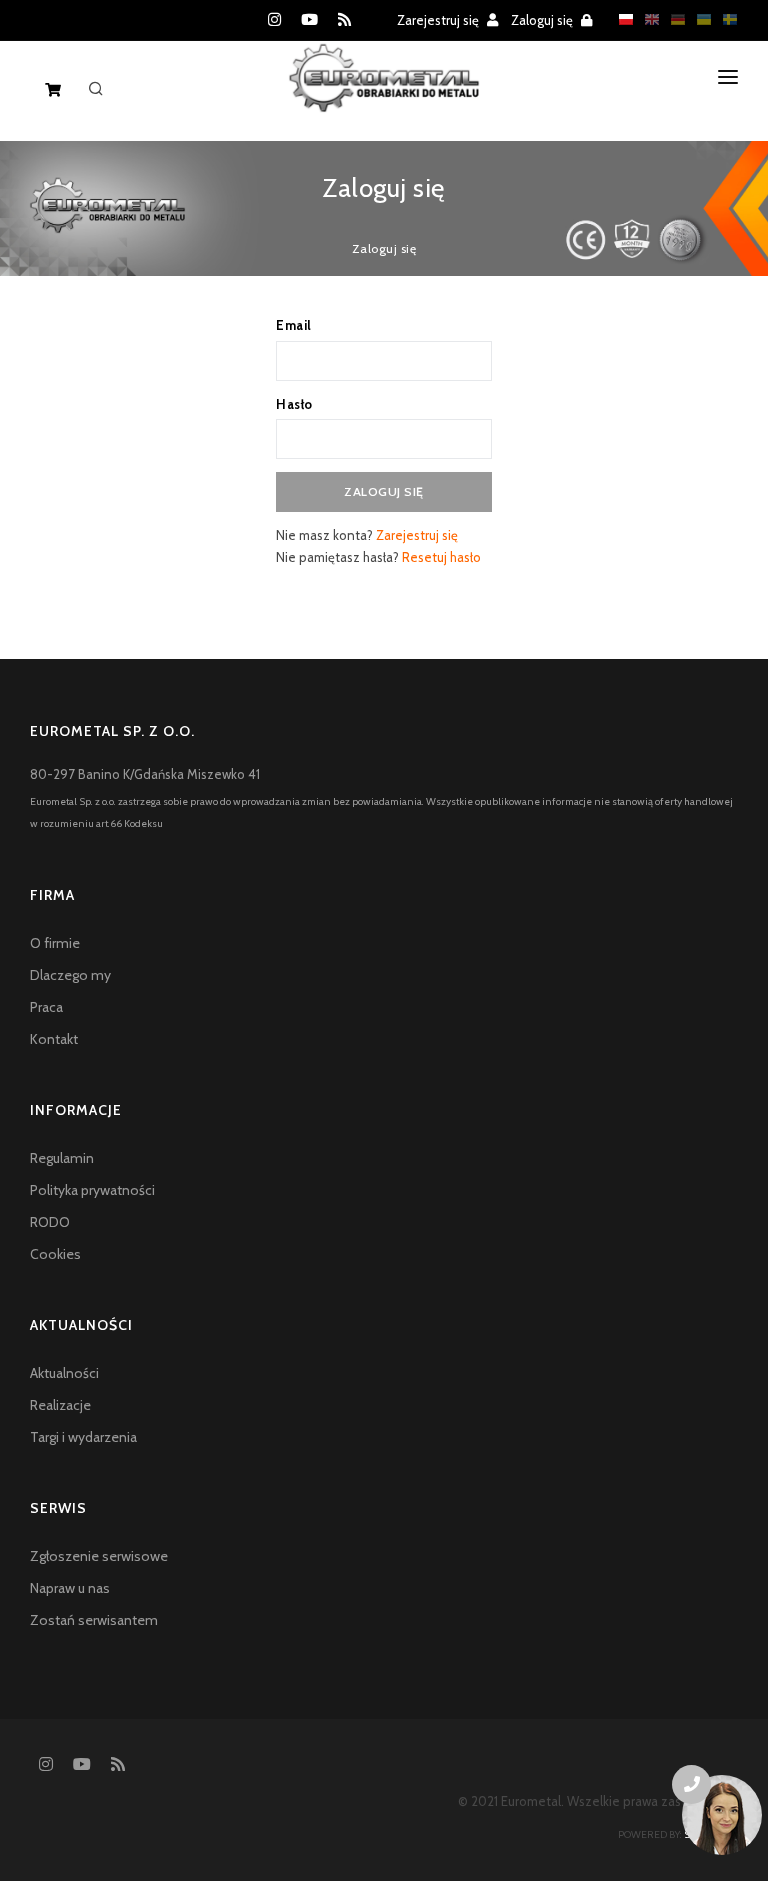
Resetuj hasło (441, 557)
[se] (725, 19)
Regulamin (62, 1158)
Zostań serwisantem (94, 1620)
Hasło (294, 404)
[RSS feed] (344, 20)
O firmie (55, 943)
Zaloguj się (543, 20)
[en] (647, 19)
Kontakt (54, 1039)
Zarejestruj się (439, 20)
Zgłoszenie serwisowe (99, 1556)
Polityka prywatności (92, 1190)
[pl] (621, 19)
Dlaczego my (70, 975)
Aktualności (64, 1373)
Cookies (55, 1254)
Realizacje (60, 1405)
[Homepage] (384, 94)
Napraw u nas (70, 1588)
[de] (673, 19)
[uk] (699, 19)
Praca (46, 1007)
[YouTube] (309, 20)
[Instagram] (274, 20)
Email (294, 325)
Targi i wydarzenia (83, 1437)
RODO (50, 1222)
